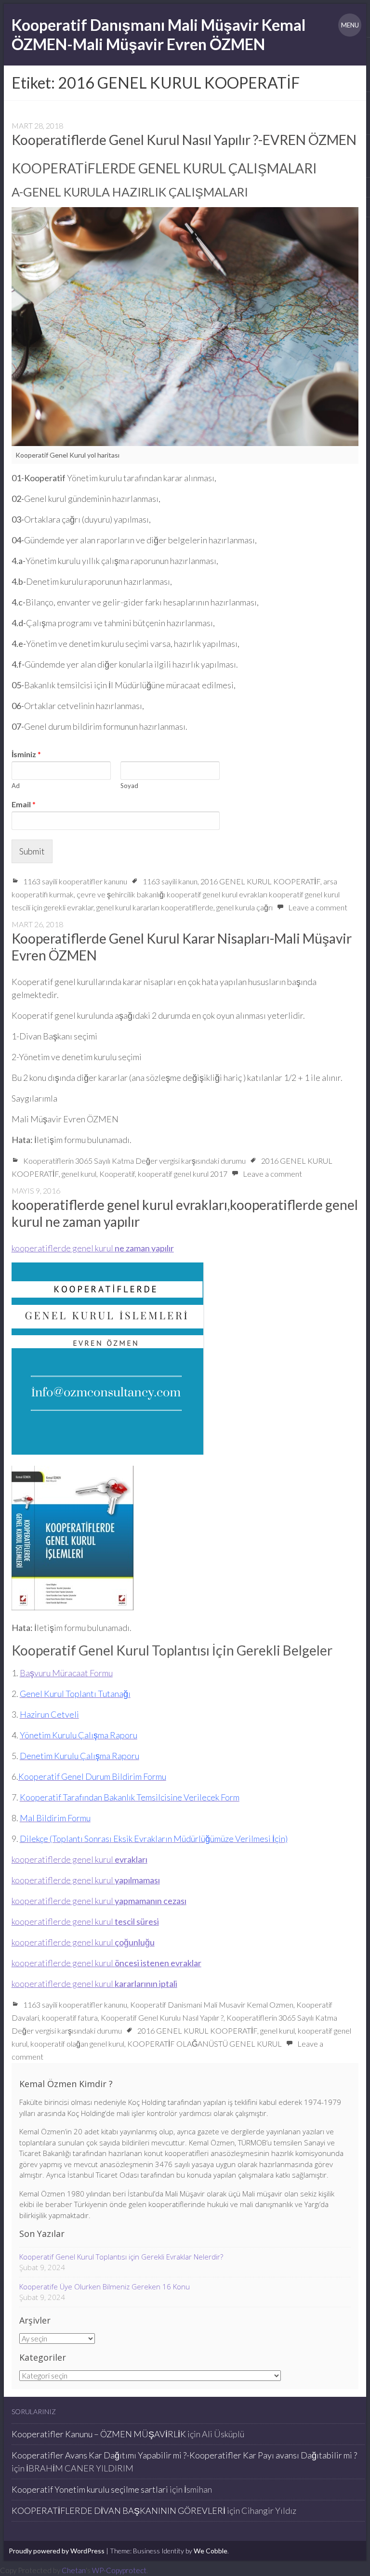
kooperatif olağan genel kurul (77, 2044)
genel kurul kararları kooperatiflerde (155, 907)
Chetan (74, 2570)
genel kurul (79, 1174)
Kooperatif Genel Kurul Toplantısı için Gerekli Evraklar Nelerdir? (121, 2257)
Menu (350, 25)
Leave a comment (318, 907)
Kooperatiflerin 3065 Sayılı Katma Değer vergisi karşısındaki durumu (134, 1161)
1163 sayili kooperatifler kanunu (75, 881)
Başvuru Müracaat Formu (66, 1673)
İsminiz (26, 754)
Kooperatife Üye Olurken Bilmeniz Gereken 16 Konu (105, 2287)
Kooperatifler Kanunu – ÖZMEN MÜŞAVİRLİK (99, 2434)
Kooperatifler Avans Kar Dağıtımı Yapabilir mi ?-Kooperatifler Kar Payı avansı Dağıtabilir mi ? (184, 2455)
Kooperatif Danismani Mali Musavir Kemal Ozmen (212, 2004)
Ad (16, 786)
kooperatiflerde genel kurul (93, 1248)
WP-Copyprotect (119, 2570)
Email (24, 804)
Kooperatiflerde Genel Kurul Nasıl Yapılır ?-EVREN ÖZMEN (184, 140)
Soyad (129, 786)
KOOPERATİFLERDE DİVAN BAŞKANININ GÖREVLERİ (119, 2510)
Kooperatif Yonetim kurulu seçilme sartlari (90, 2489)
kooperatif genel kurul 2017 (183, 1174)
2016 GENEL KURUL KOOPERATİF (260, 881)
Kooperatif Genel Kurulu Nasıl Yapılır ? (162, 2017)
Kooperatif (117, 1174)
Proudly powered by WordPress (57, 2551)
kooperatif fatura (70, 2017)
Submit (32, 851)
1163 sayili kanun (170, 881)
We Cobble (211, 2551)
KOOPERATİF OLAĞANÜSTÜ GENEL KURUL (205, 2044)
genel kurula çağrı (244, 907)
